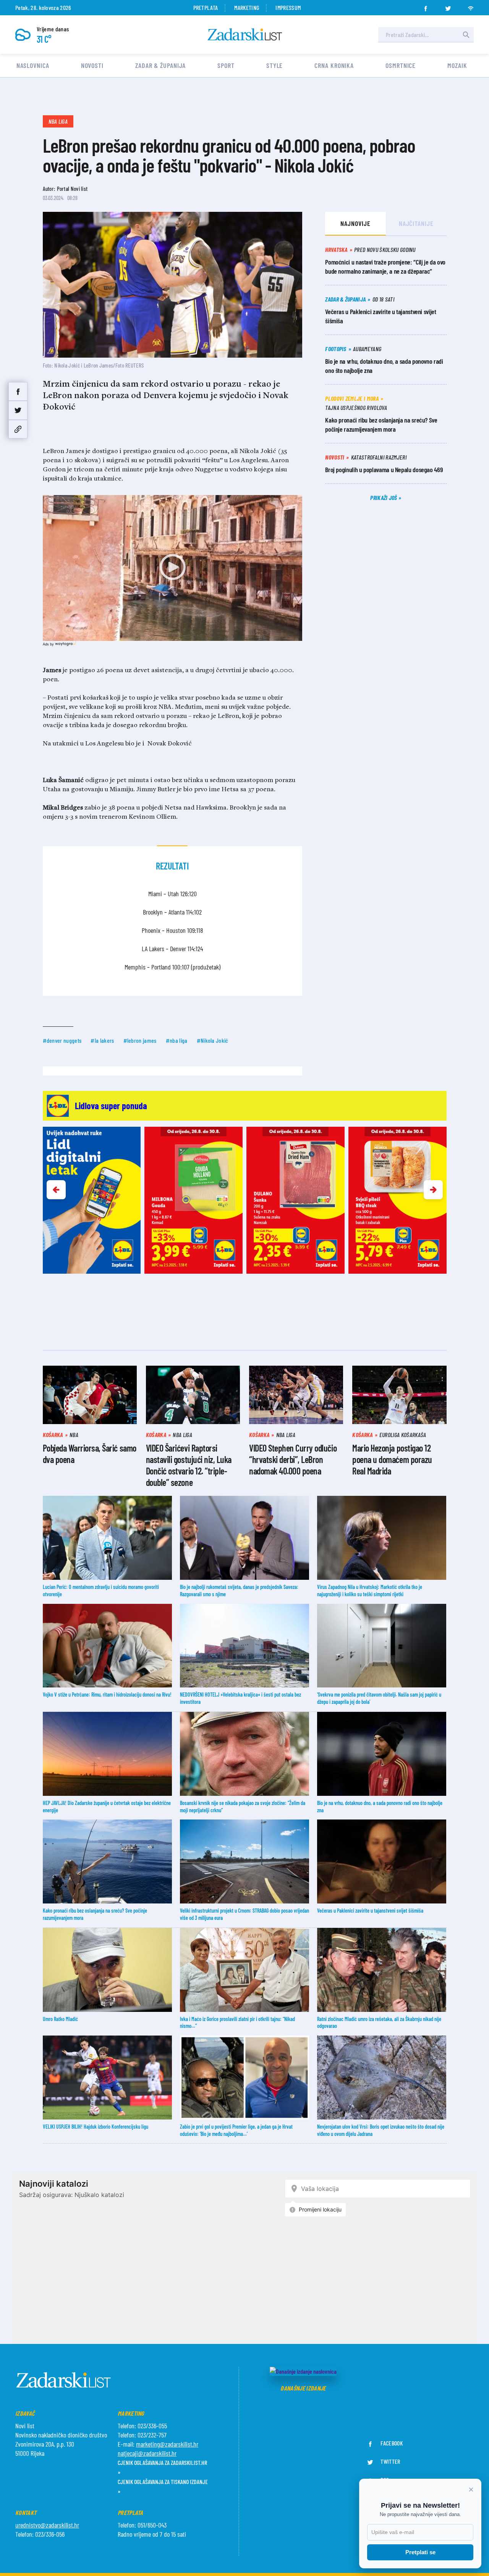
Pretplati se (420, 2552)
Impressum (288, 7)
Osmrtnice (401, 65)
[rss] (471, 6)
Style (275, 65)
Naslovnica (33, 65)
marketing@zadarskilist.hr (167, 2444)
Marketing (247, 7)
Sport (226, 65)
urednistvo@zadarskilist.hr (47, 2525)
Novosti (92, 65)
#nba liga (177, 1040)
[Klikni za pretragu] (466, 35)
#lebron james (140, 1040)
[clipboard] (18, 429)
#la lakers (102, 1040)
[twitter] (448, 6)
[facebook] (426, 6)
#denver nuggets (62, 1040)
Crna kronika (334, 65)
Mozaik (457, 65)
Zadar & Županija (160, 65)
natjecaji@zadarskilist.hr (147, 2453)
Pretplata (206, 7)
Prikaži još (384, 498)
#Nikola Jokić (213, 1040)
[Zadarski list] (245, 35)
